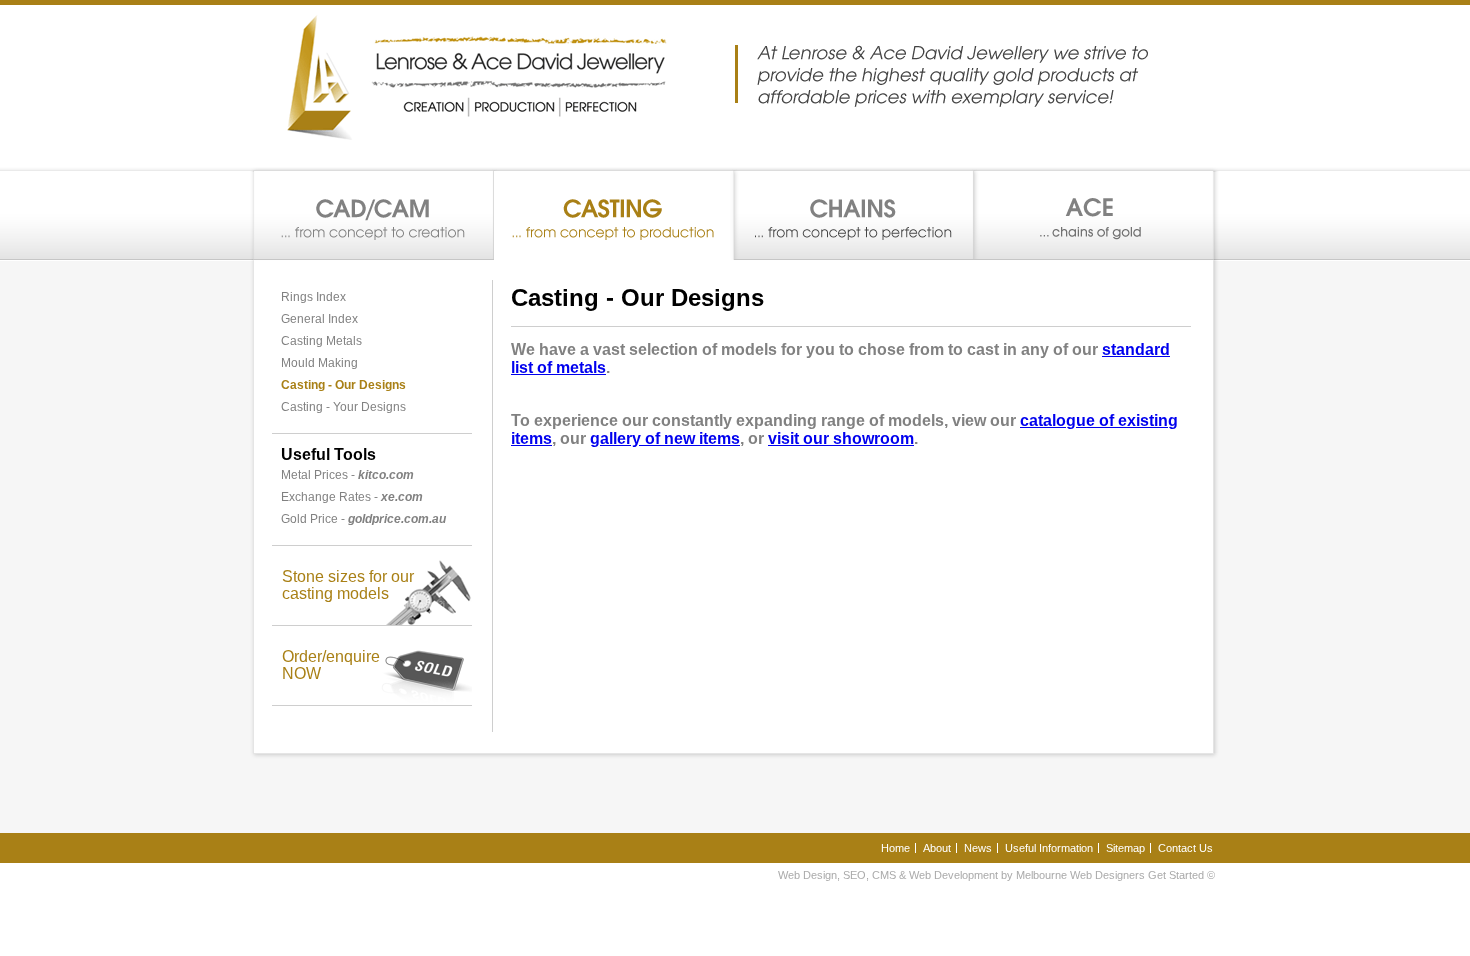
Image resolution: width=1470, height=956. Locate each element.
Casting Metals (321, 341)
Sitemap (1125, 848)
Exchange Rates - (352, 497)
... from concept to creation (374, 215)
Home (895, 848)
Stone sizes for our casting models (348, 585)
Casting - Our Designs (343, 385)
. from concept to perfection (854, 215)
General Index (319, 319)
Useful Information (1049, 848)
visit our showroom (841, 438)
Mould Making (319, 363)
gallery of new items (665, 438)
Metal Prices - (347, 475)
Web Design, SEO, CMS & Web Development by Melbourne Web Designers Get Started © (996, 875)
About (937, 848)
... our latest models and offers (1093, 215)
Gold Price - (363, 519)
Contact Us (1185, 848)
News (978, 848)
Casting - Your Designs (343, 407)
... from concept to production (614, 215)
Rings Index (313, 297)
